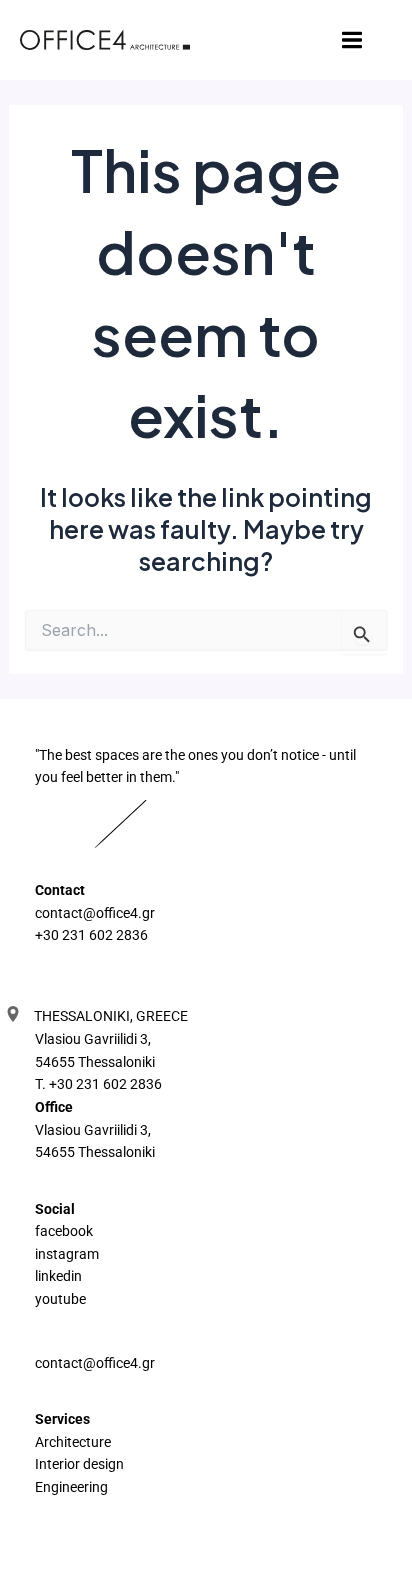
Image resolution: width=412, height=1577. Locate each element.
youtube (60, 1299)
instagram (67, 1254)
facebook (64, 1231)
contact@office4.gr (95, 913)
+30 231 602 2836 (91, 935)
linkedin (58, 1276)
